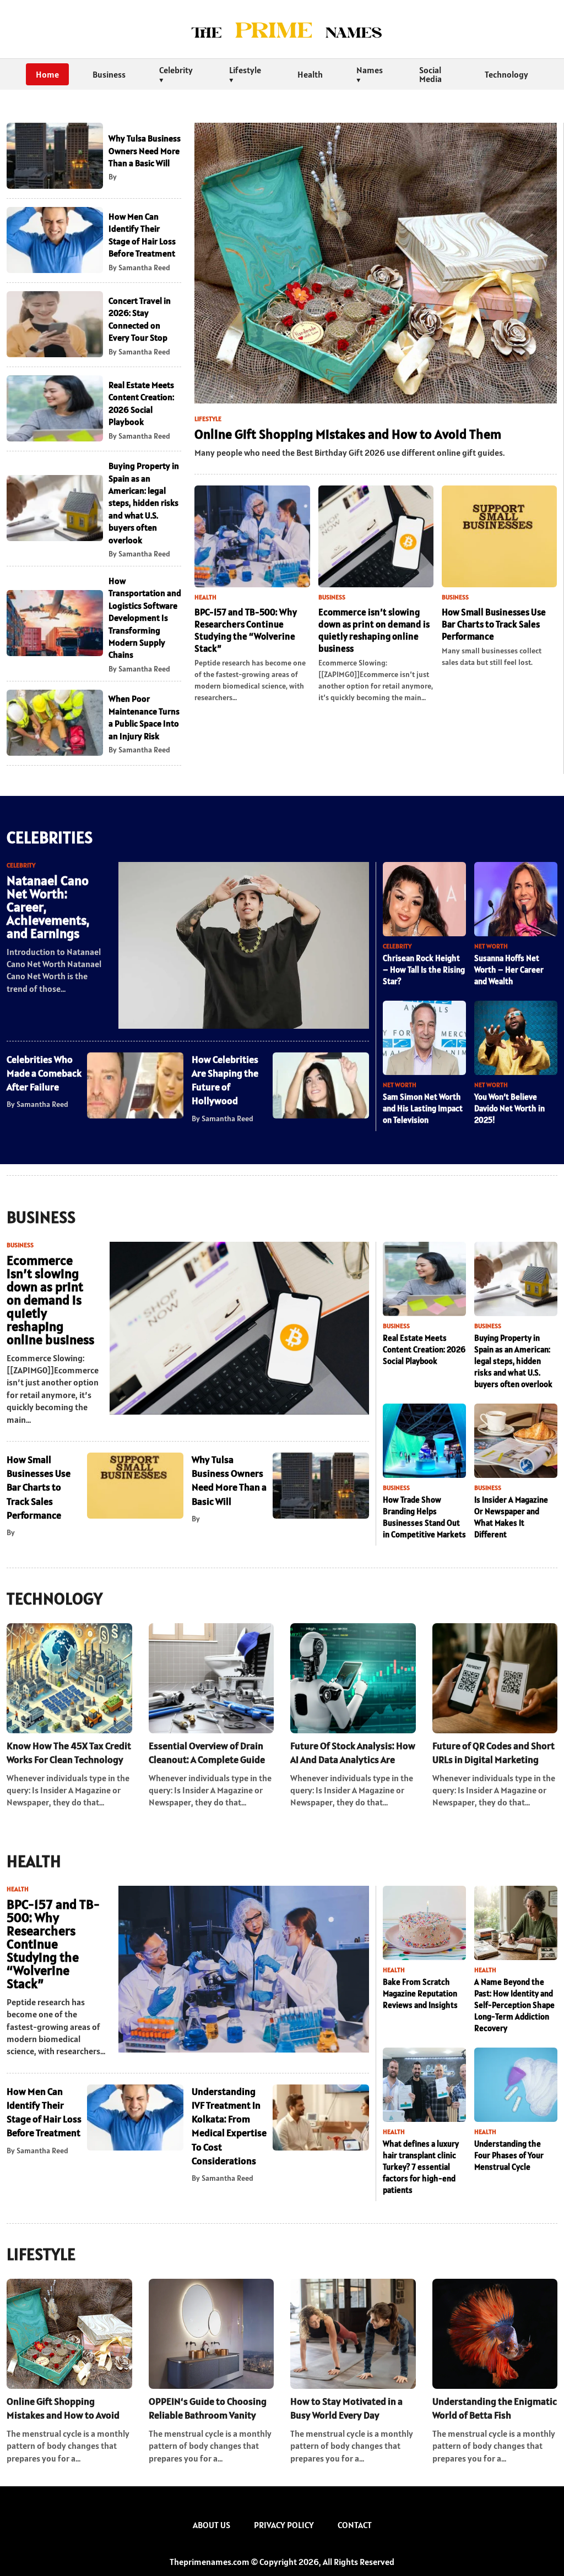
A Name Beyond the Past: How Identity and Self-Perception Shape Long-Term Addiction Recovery (514, 2005)
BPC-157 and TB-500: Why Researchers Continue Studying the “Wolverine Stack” (246, 630)
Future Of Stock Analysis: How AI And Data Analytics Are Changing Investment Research (353, 1753)
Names (370, 70)
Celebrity (176, 70)
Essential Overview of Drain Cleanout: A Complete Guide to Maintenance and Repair (207, 1753)
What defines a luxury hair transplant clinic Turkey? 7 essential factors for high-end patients (421, 2167)
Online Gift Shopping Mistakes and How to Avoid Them (348, 434)
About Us (211, 2525)
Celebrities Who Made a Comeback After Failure (44, 1073)
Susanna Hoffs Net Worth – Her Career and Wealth (509, 970)
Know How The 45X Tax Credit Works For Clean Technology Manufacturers (69, 1753)
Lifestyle (245, 70)
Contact (355, 2525)
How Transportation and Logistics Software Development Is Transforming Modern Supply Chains (145, 618)
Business (109, 74)
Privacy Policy (284, 2525)
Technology (506, 74)
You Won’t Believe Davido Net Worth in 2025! (509, 1108)
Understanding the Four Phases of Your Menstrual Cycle (509, 2155)
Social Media (430, 74)
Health (310, 74)
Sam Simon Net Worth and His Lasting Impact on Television (423, 1108)
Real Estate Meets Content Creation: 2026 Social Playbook (424, 1349)
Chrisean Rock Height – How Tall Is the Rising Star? (424, 970)
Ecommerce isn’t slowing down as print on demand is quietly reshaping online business (374, 630)
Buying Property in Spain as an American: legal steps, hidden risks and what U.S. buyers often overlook (144, 503)
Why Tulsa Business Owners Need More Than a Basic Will (145, 151)
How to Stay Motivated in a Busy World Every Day (346, 2408)
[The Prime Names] (282, 29)
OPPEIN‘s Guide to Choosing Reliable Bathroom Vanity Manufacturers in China (208, 2408)
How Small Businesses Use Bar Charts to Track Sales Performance (494, 624)
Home (47, 74)
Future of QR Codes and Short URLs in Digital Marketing (493, 1753)
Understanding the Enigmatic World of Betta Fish (495, 2408)
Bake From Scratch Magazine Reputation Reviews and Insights (420, 1993)
